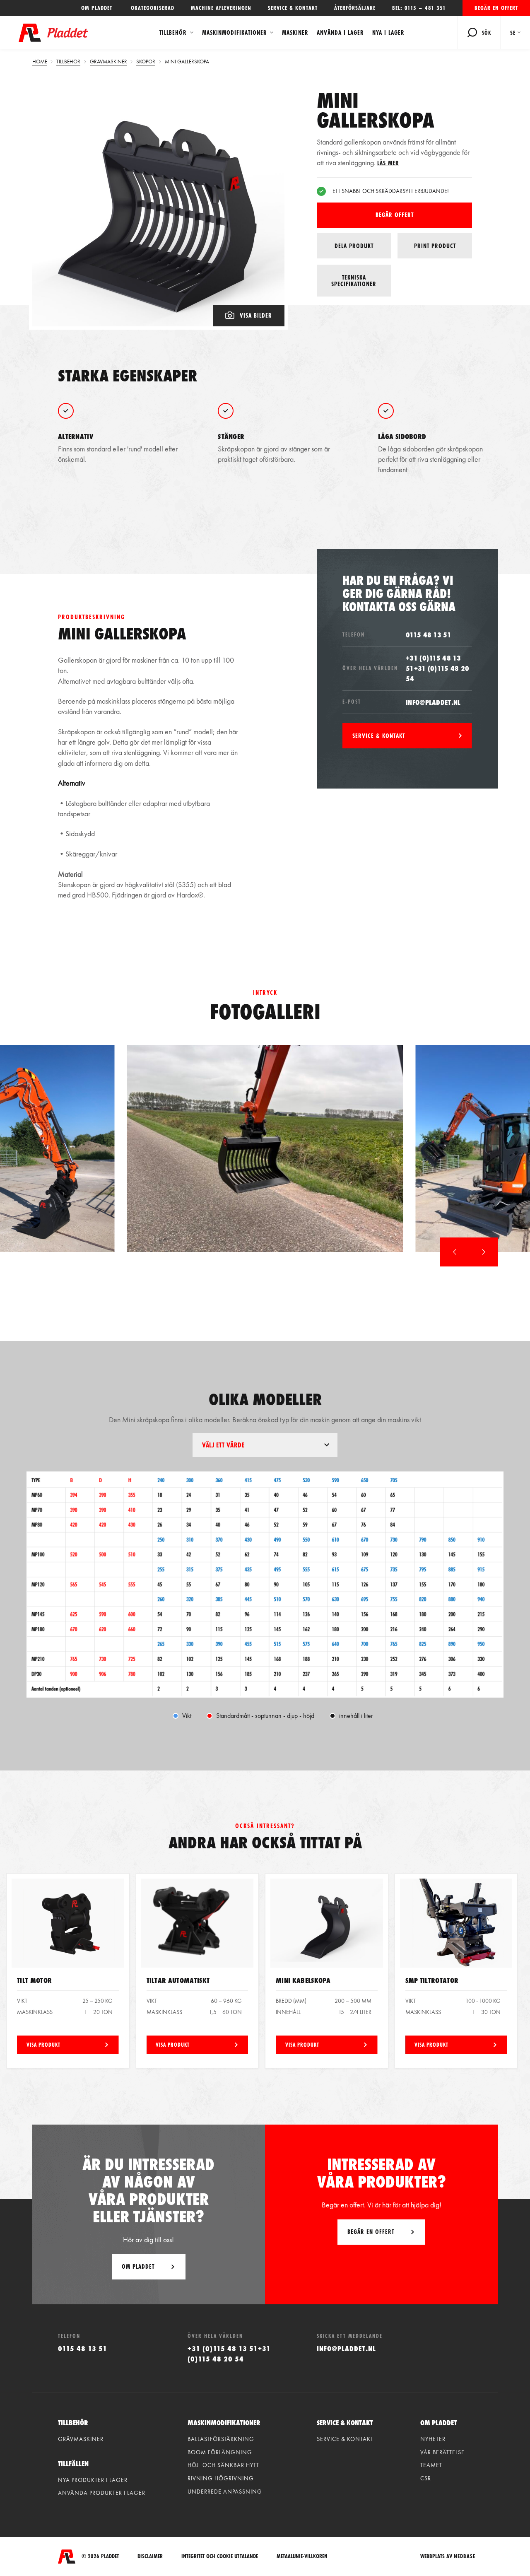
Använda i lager (340, 33)
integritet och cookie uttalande (220, 2556)
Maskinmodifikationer (235, 33)
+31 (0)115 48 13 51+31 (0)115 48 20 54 (437, 668)
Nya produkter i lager (93, 2480)
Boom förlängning (220, 2452)
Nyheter (433, 2439)
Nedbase (465, 2556)
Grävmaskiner (81, 2439)
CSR (426, 2478)
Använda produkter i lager (102, 2493)
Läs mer (388, 163)
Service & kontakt (293, 8)
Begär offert (395, 215)
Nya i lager (388, 33)
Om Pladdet (138, 2266)
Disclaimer (150, 2556)
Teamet (431, 2465)
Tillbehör (173, 33)
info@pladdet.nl (433, 702)
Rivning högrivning (221, 2478)
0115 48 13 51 (429, 635)
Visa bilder (256, 315)
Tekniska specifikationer (354, 281)
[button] (455, 1252)
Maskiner (295, 33)
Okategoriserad (153, 8)
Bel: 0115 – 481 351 (419, 8)
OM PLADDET (98, 8)
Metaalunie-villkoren (302, 2556)
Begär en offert (496, 8)
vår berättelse (442, 2452)
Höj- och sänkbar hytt (223, 2465)
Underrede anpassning (225, 2492)
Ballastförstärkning (221, 2439)
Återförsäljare (355, 8)
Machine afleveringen (221, 8)
